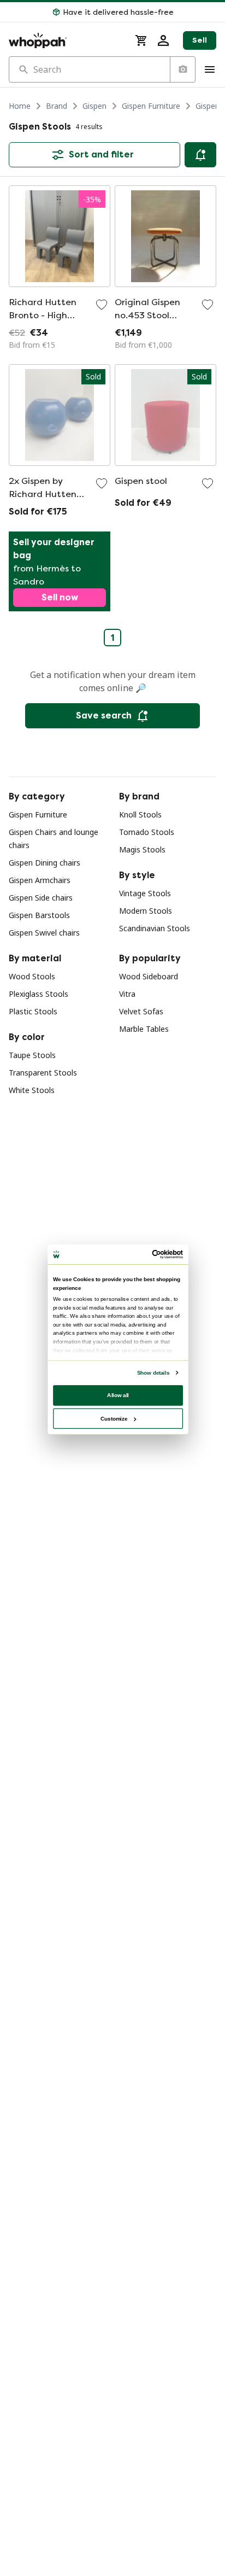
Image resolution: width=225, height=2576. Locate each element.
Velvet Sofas (141, 1011)
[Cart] (141, 40)
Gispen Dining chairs (45, 863)
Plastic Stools (33, 1011)
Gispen (94, 106)
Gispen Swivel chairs (44, 933)
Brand (57, 106)
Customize (114, 1418)
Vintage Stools (145, 893)
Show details (153, 1372)
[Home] (65, 40)
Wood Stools (32, 976)
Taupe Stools (32, 1055)
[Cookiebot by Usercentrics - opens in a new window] (152, 1254)
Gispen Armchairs (40, 880)
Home (20, 106)
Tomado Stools (147, 832)
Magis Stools (142, 849)
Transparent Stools (43, 1073)
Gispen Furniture (151, 106)
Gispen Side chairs (41, 898)
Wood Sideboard (149, 976)
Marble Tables (144, 1029)
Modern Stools (146, 911)
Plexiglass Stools (39, 994)
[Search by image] (182, 69)
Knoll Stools (140, 814)
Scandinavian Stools (155, 928)
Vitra (127, 994)
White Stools (32, 1090)
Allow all (118, 1395)
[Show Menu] (210, 69)
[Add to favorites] (102, 305)
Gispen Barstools (39, 915)
